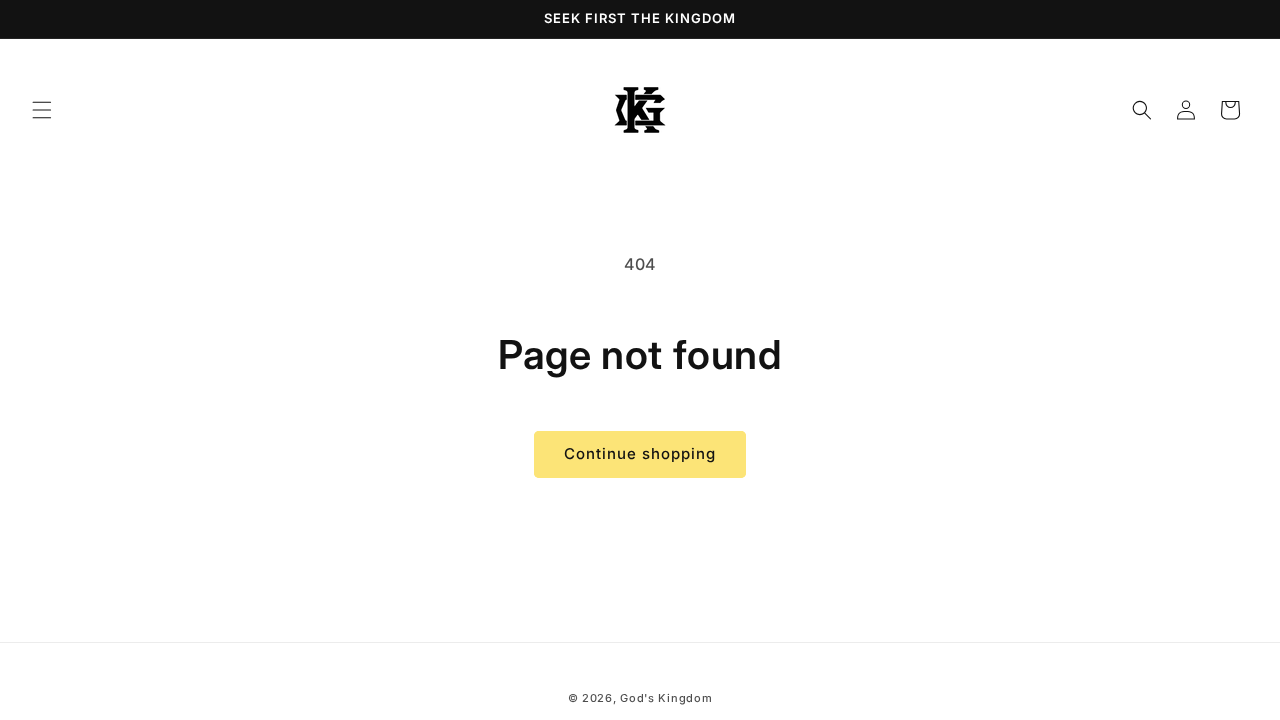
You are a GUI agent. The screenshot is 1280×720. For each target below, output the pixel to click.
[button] (42, 110)
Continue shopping (640, 453)
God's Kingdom (666, 698)
